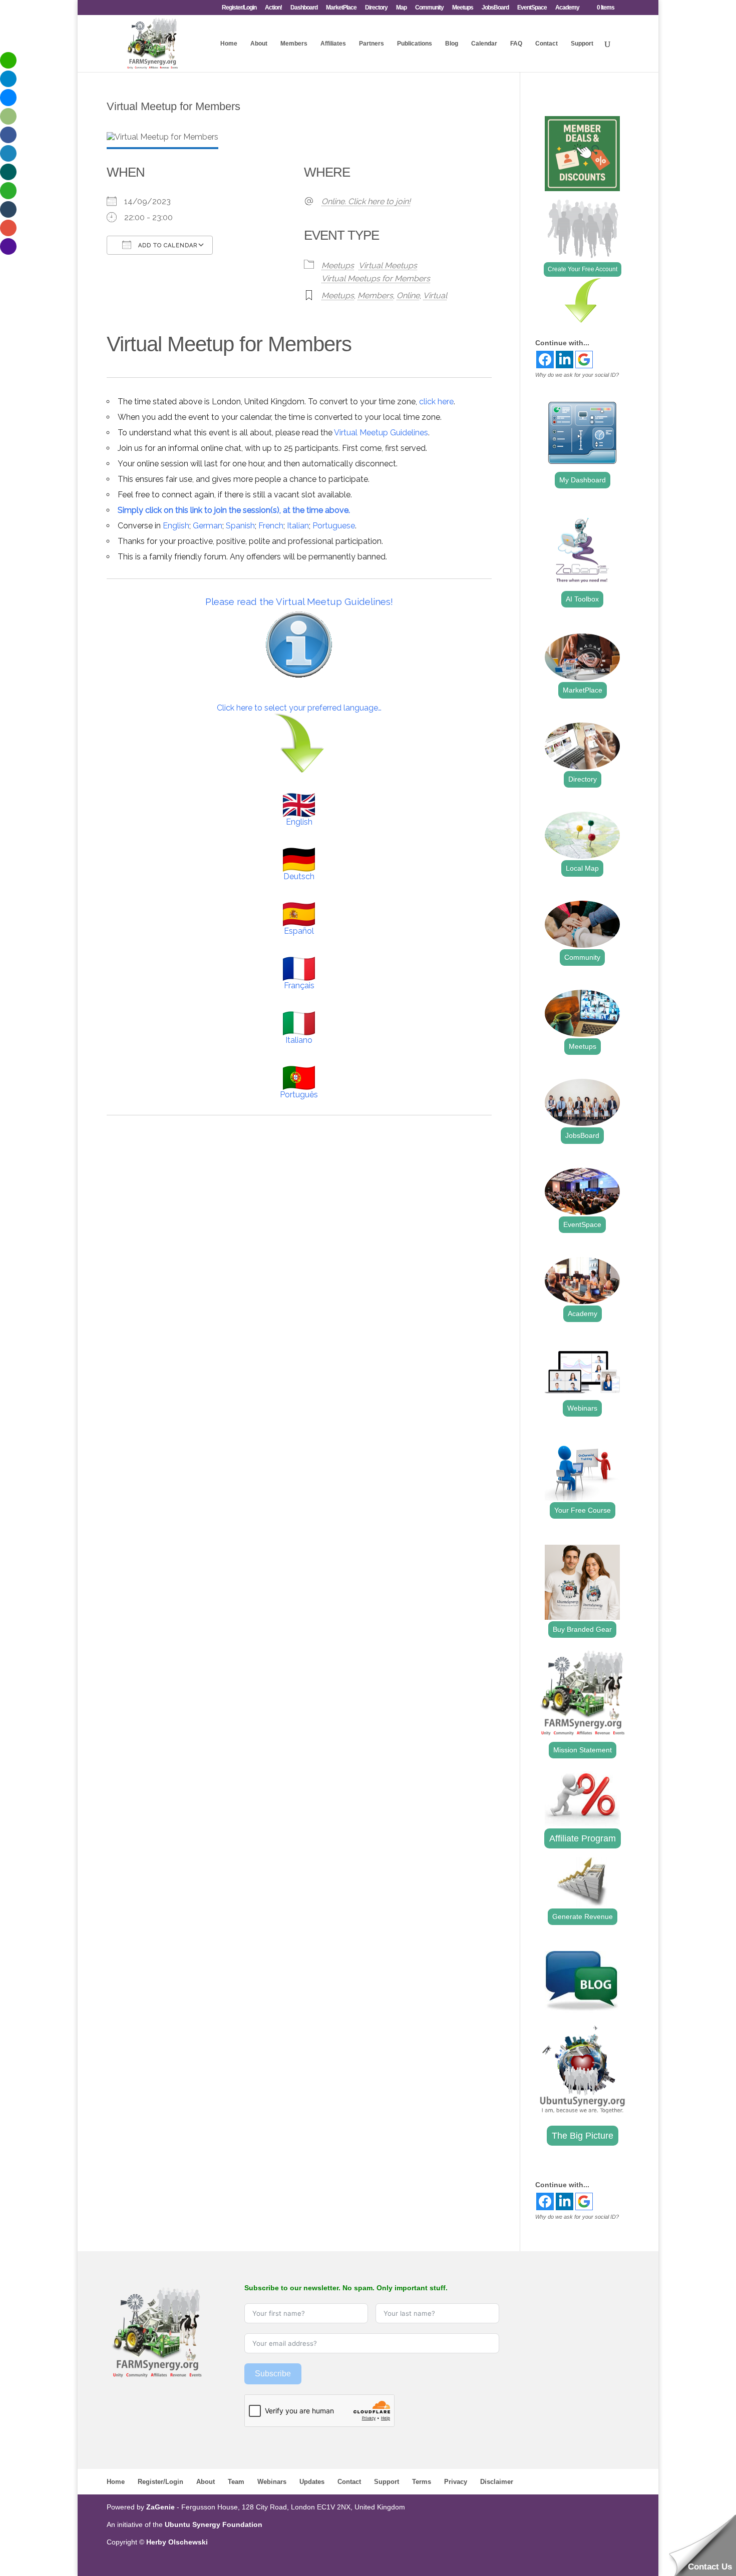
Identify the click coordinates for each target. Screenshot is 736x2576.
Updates (312, 2482)
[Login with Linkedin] (565, 360)
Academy (567, 8)
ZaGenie (160, 2507)
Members (294, 44)
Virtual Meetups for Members (376, 278)
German (208, 526)
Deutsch (299, 876)
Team (236, 2482)
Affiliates (333, 44)
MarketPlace (341, 8)
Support (582, 44)
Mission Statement (583, 1750)
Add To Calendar (167, 245)
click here (436, 402)
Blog (452, 44)
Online (408, 295)
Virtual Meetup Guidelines (381, 433)
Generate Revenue (583, 1916)
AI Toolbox (582, 599)
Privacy (456, 2482)
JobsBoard (495, 8)
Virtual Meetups (388, 265)
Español (299, 931)
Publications (415, 44)
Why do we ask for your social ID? (577, 375)
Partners (372, 44)
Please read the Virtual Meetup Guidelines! (299, 601)
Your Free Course (583, 1510)
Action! (273, 8)
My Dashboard (583, 480)
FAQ (516, 44)
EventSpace (532, 8)
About (259, 44)
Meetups (463, 8)
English (176, 526)
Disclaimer (497, 2482)
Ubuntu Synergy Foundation (214, 2524)
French (271, 526)
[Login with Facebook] (545, 360)
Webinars (582, 1408)
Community (429, 8)
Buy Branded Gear (582, 1629)
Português (299, 1095)
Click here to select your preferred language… (299, 708)
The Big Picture (583, 2136)
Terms (422, 2482)
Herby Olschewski (177, 2542)
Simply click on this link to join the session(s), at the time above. (234, 510)
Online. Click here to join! (366, 201)
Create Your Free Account (583, 269)
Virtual (435, 295)
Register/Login (239, 8)
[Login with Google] (584, 360)
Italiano (299, 1040)
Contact (546, 44)
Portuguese (334, 526)
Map (401, 8)
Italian (298, 526)
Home (229, 44)
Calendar (484, 44)
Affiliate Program (583, 1838)
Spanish (240, 526)
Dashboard (304, 8)
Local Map (582, 868)
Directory (376, 8)
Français (299, 986)
